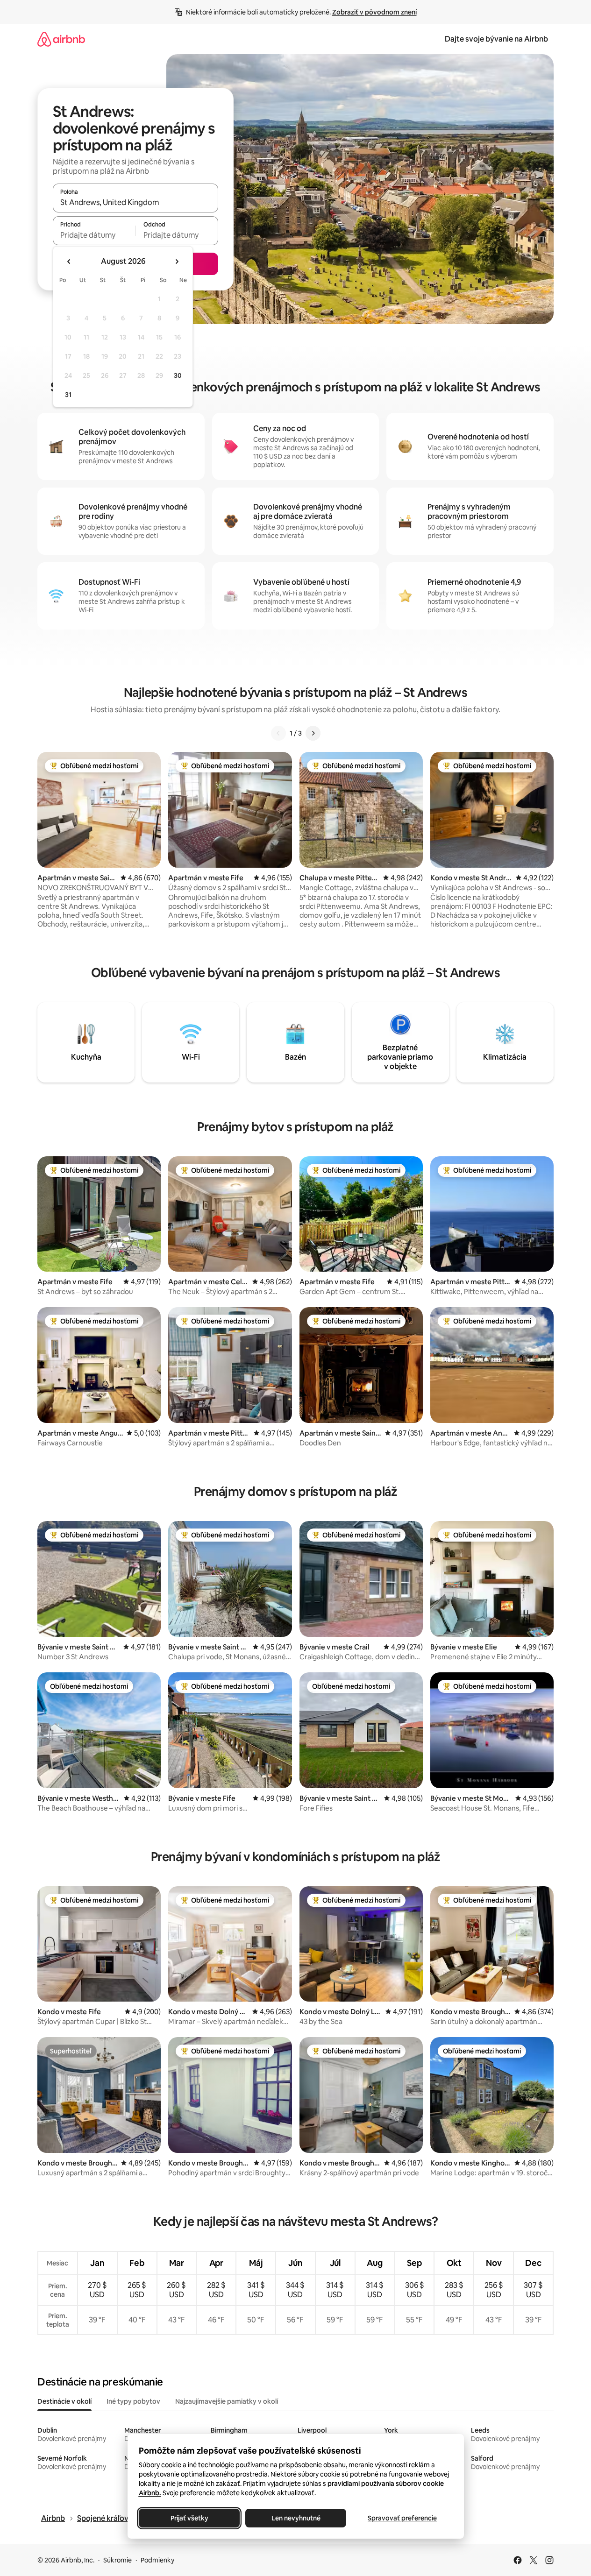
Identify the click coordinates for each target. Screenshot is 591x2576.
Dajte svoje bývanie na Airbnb (496, 39)
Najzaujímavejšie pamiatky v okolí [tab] (227, 2401)
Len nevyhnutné (295, 2518)
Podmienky (157, 2560)
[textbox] (94, 235)
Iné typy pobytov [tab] (133, 2401)
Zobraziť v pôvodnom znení (374, 12)
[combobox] (135, 202)
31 (68, 395)
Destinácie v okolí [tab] (64, 2401)
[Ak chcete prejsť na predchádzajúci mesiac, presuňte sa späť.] (69, 262)
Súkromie (117, 2560)
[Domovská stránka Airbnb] (61, 39)
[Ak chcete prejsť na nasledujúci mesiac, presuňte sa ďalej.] (177, 262)
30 (178, 375)
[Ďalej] (313, 733)
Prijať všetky (189, 2518)
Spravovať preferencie (402, 2518)
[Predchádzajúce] (278, 733)
